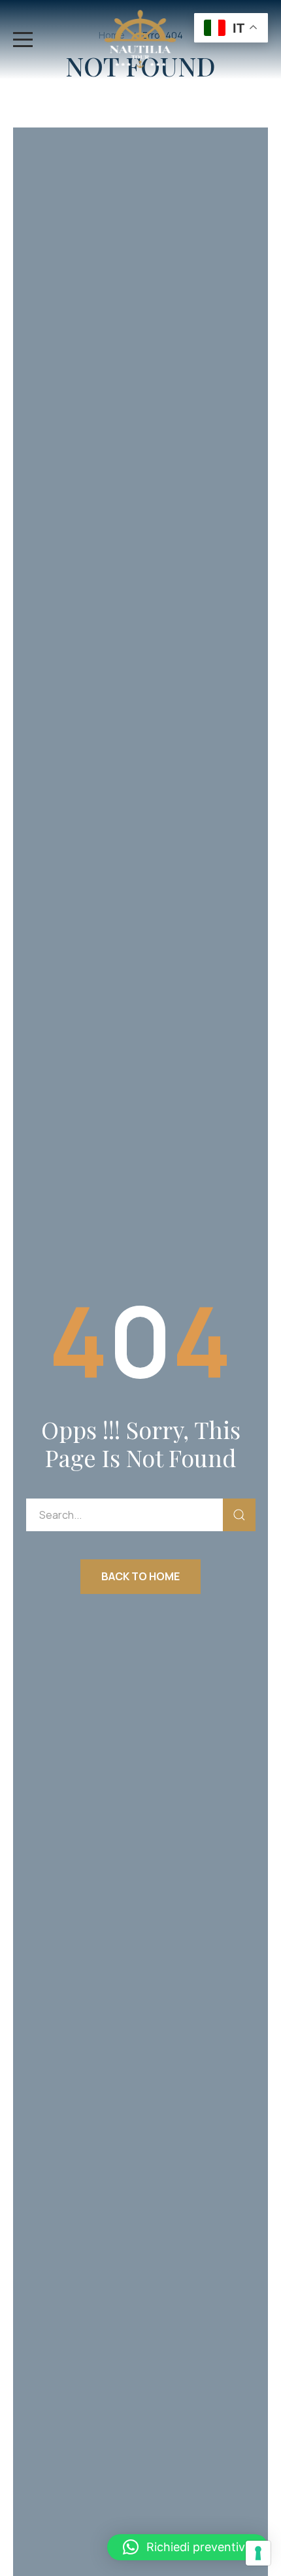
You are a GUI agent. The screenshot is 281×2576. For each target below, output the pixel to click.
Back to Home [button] (140, 1576)
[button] (188, 2547)
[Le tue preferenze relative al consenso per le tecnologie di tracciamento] (258, 2553)
